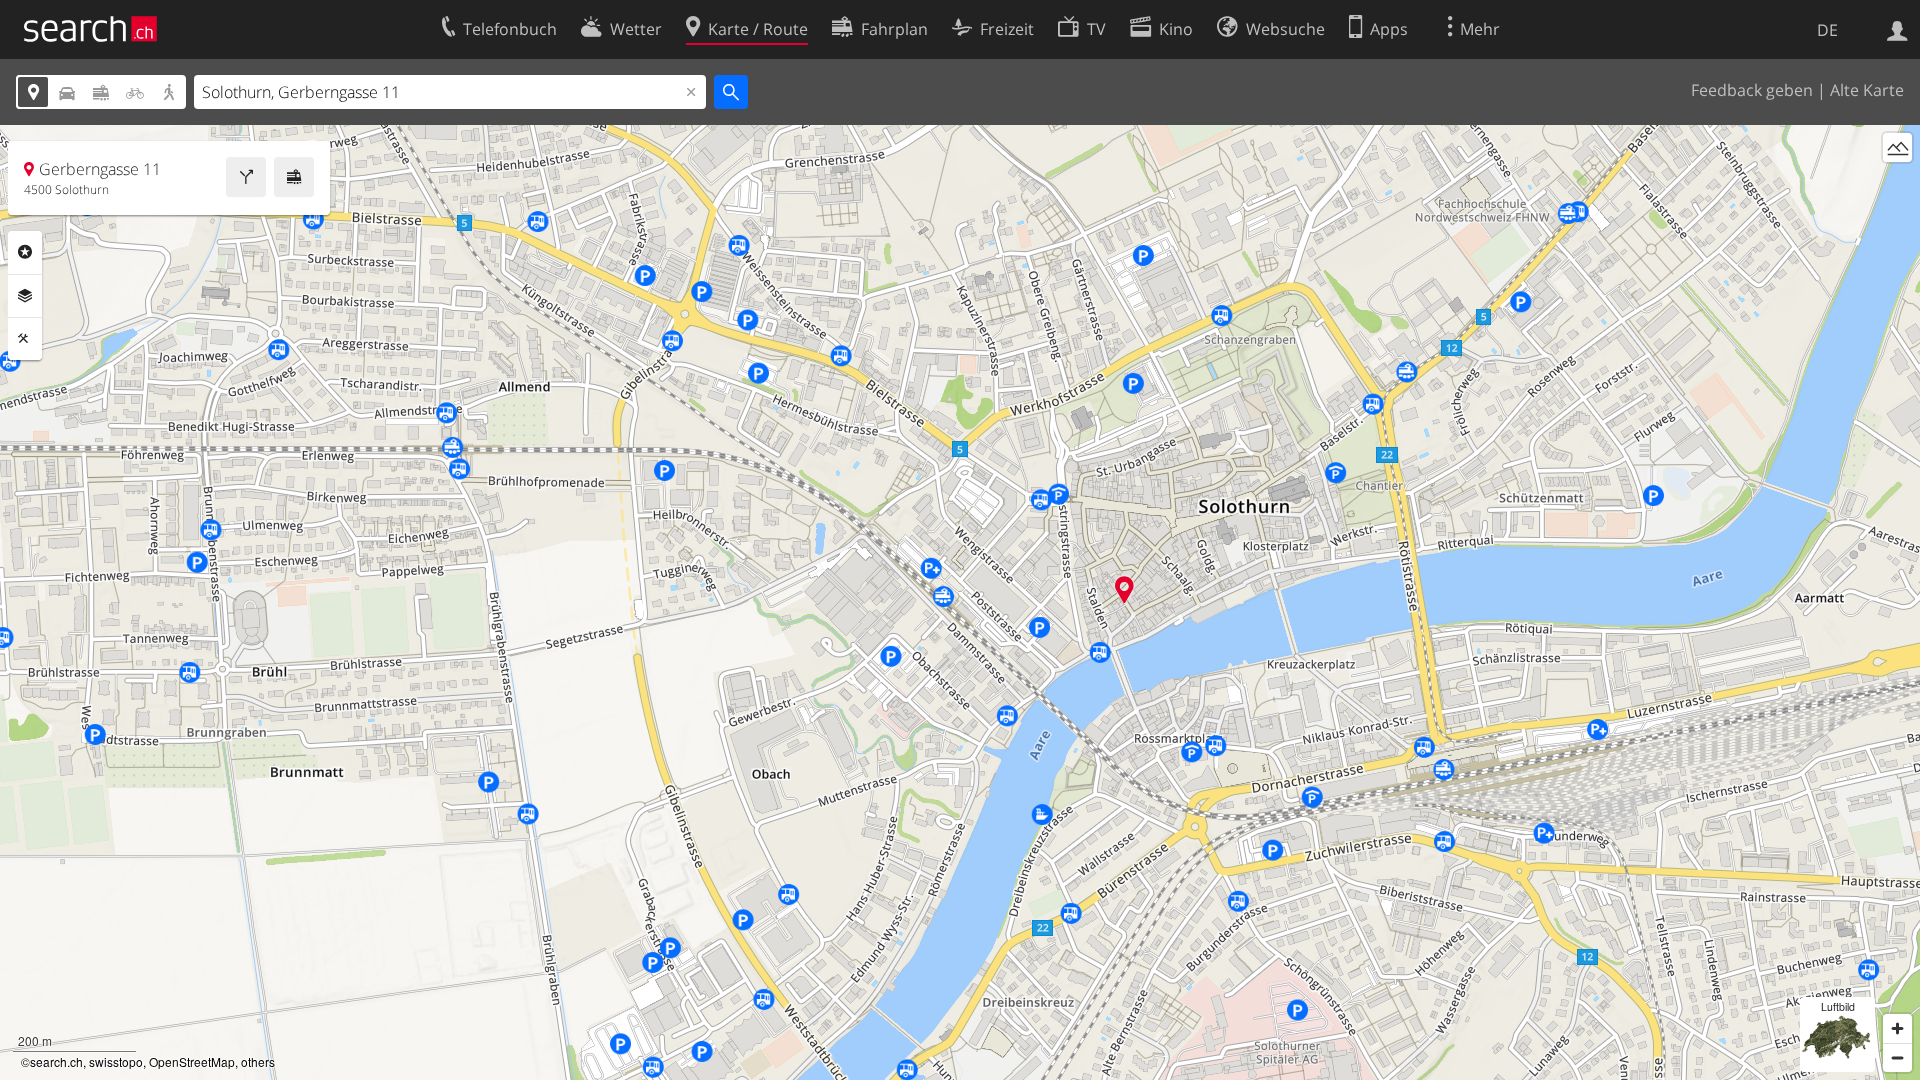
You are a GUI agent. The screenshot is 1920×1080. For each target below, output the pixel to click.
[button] (1124, 589)
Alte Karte (1867, 90)
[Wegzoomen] (1897, 1057)
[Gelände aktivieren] (1897, 147)
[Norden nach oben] (1897, 184)
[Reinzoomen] (1897, 1028)
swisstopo (116, 1061)
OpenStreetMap (192, 1061)
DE (1827, 30)
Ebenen (25, 296)
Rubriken (25, 252)
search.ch (56, 1061)
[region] (960, 602)
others (258, 1061)
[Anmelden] (1897, 29)
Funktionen (25, 339)
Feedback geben (1752, 90)
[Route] (246, 177)
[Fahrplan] (294, 177)
